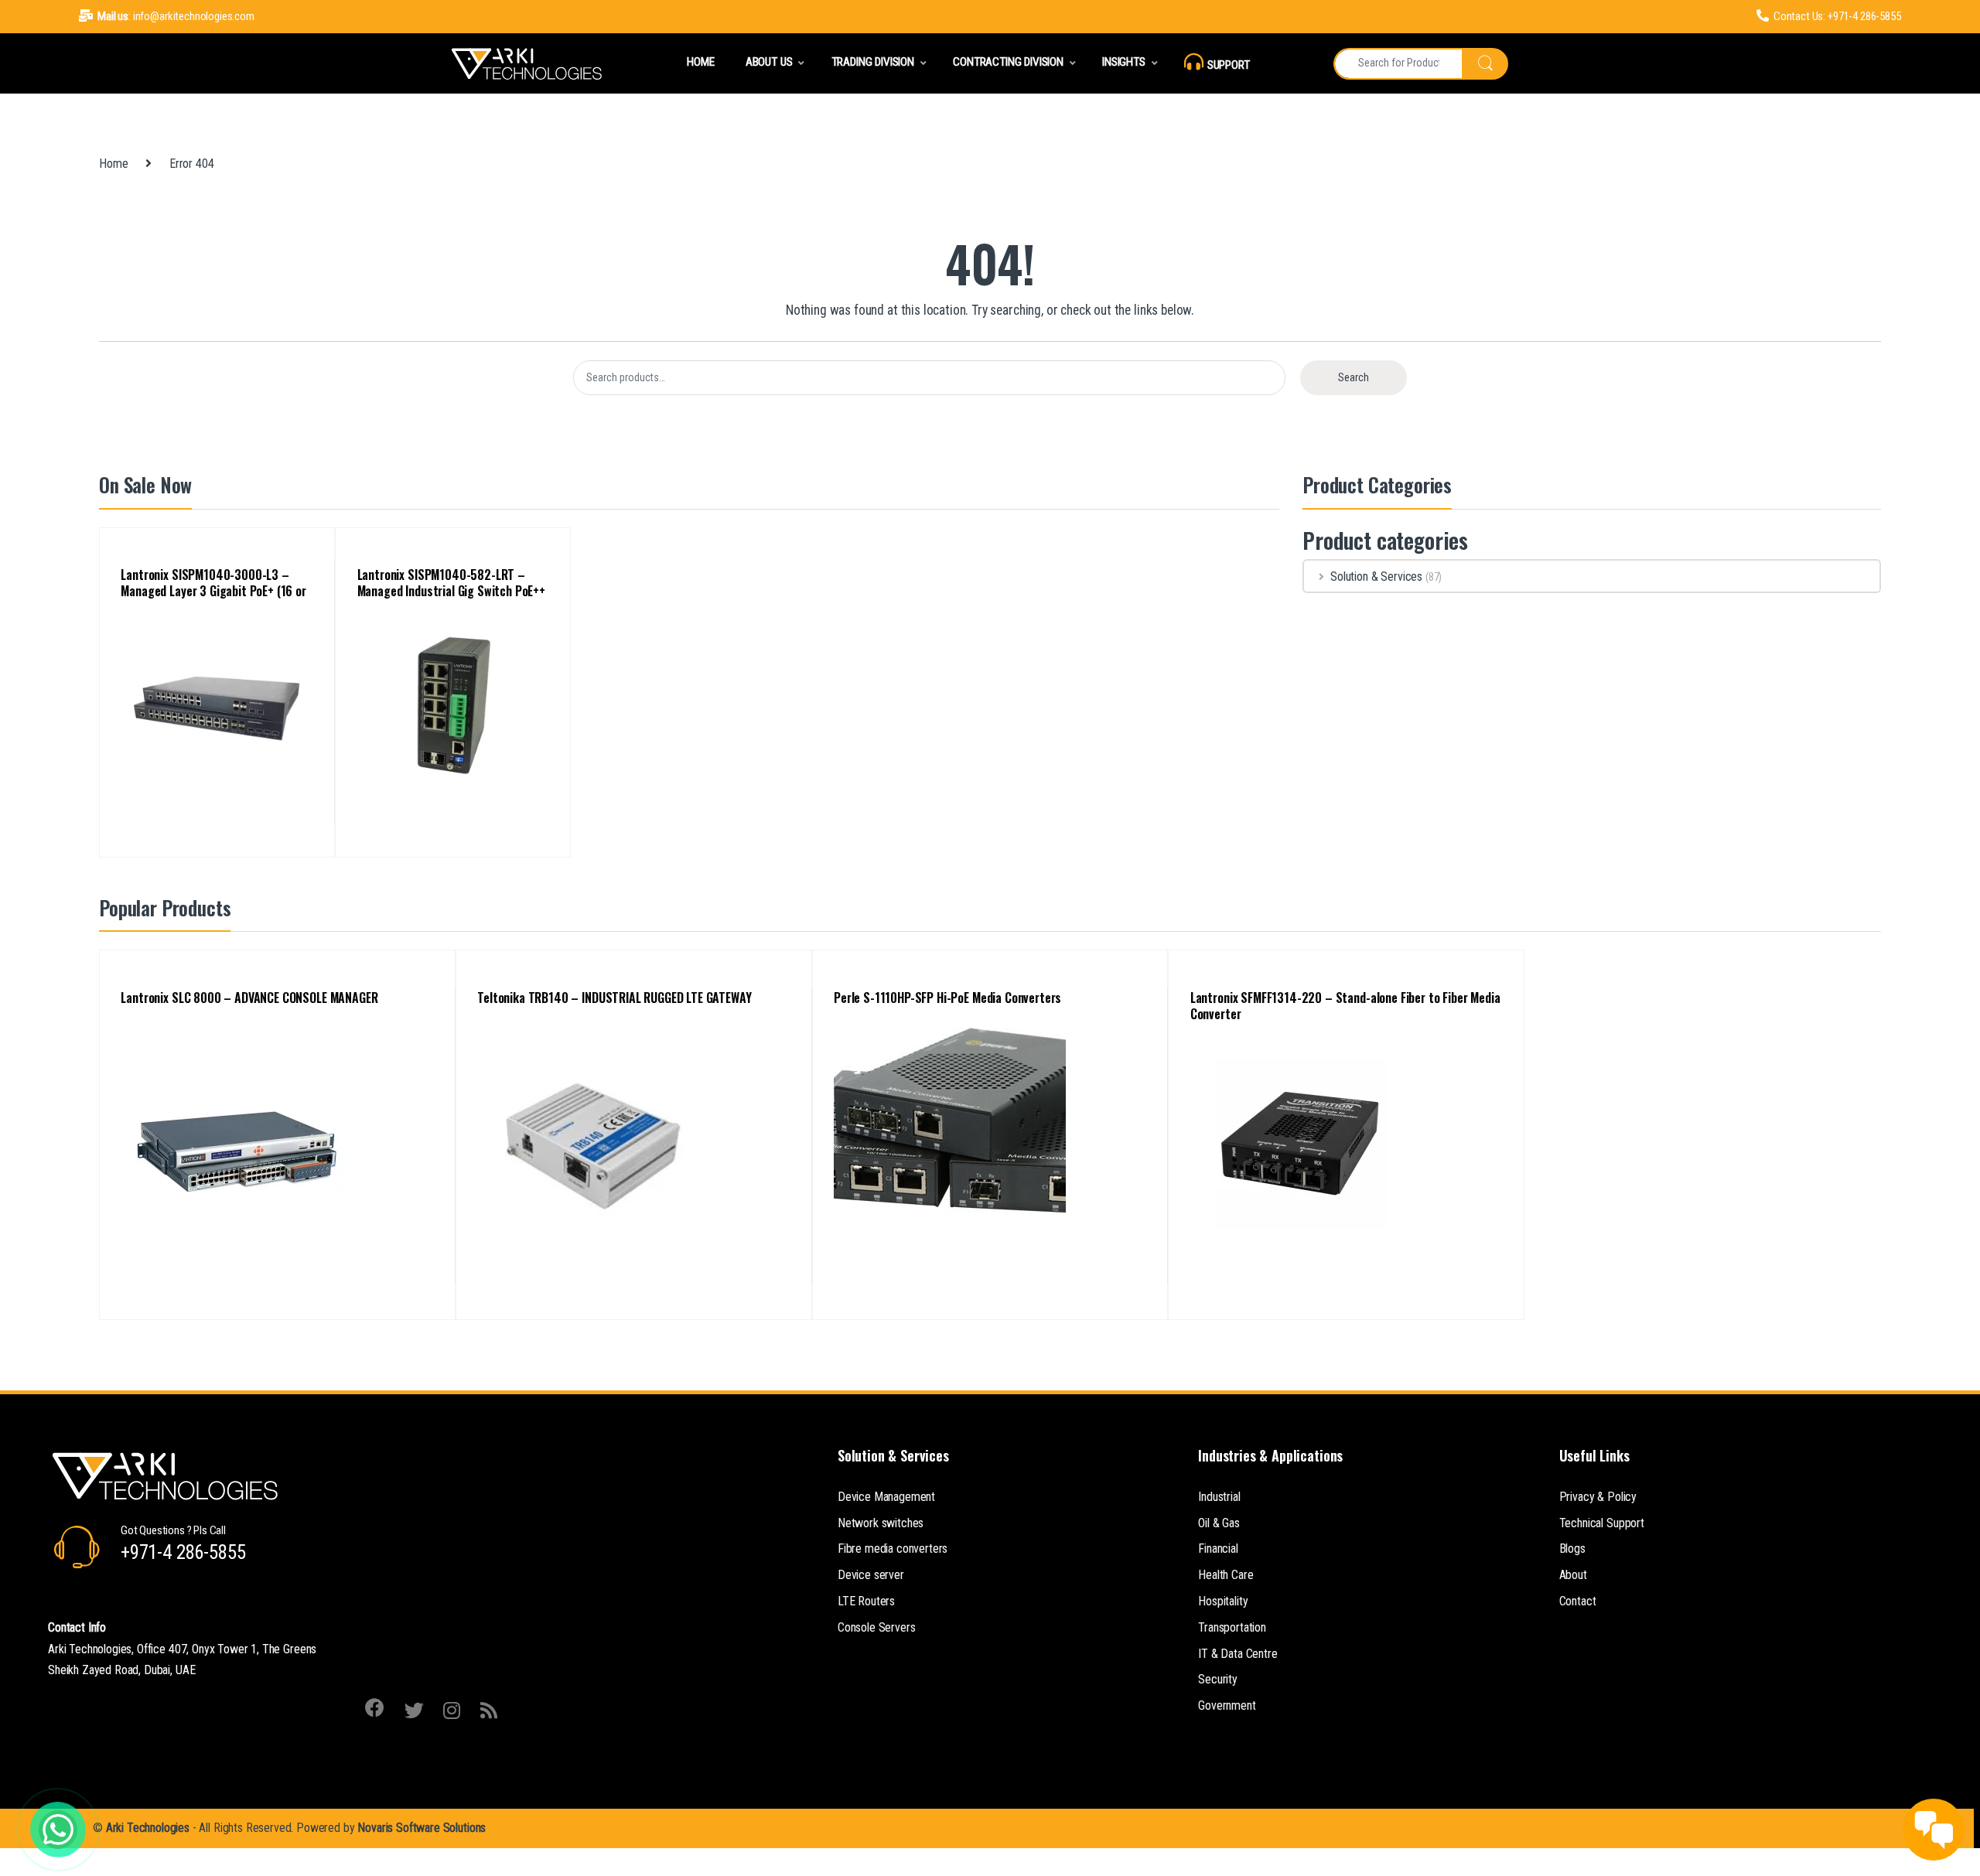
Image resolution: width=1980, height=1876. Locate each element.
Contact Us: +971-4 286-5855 (1837, 16)
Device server (871, 1575)
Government (1227, 1705)
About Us (769, 62)
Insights (1124, 62)
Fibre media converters (893, 1549)
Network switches (881, 1523)
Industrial (1219, 1497)
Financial (1218, 1549)
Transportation (1232, 1627)
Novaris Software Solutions (422, 1828)
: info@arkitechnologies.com (176, 16)
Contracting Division (1008, 62)
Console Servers (877, 1627)
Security (1218, 1679)
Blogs (1572, 1549)
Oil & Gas (1219, 1523)
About (1573, 1575)
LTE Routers (866, 1601)
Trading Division (873, 62)
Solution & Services (1376, 576)
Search (1354, 377)
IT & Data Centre (1237, 1654)
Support (1229, 65)
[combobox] (1398, 64)
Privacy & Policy (1598, 1497)
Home (700, 62)
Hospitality (1223, 1601)
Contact (1578, 1601)
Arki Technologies (148, 1828)
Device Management (886, 1497)
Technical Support (1602, 1523)
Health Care (1226, 1575)
